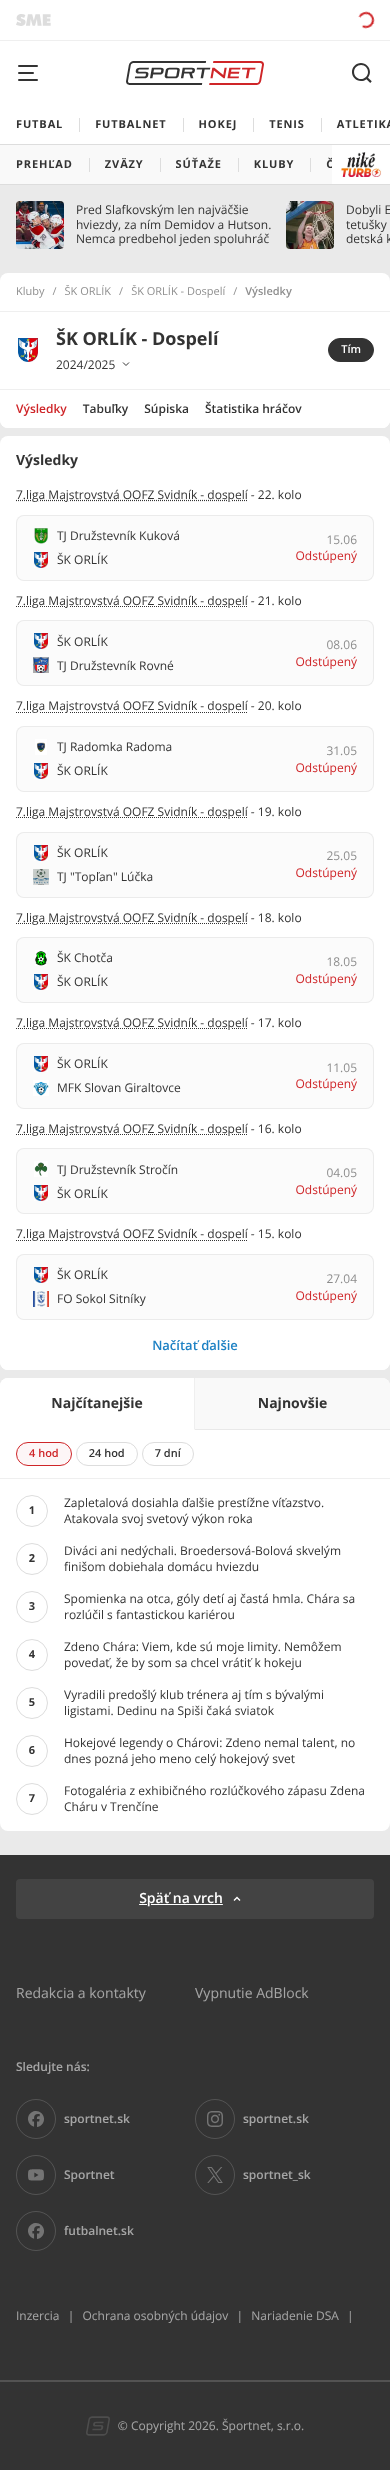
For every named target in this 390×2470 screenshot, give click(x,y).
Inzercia (37, 2315)
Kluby (30, 292)
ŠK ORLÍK (88, 292)
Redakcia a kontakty (81, 1992)
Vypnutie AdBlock (252, 1992)
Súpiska (166, 408)
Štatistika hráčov (253, 408)
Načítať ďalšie (195, 1345)
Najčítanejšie (96, 1403)
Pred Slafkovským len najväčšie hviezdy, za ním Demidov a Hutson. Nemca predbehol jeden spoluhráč (173, 224)
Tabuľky (105, 408)
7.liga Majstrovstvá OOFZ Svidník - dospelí (132, 494)
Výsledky (41, 408)
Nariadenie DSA (295, 2315)
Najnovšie (292, 1403)
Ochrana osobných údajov (155, 2315)
